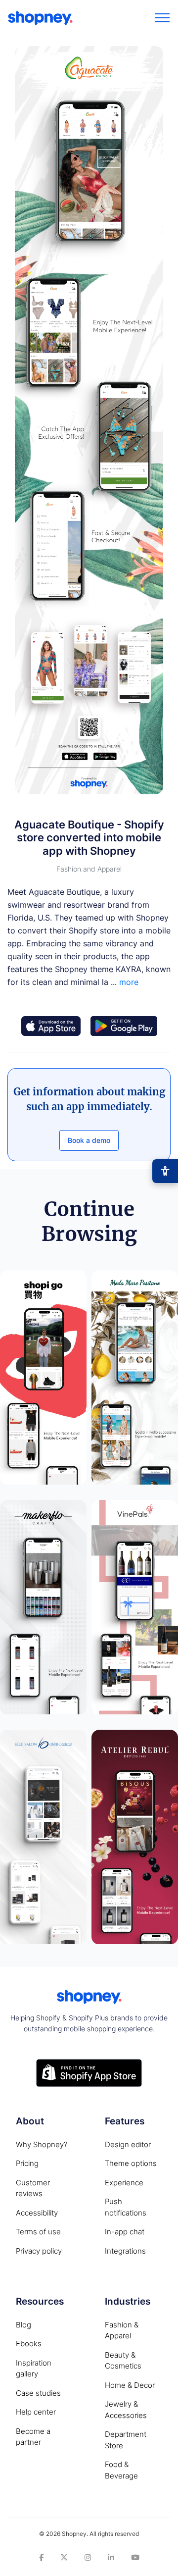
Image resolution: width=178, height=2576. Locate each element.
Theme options (131, 2163)
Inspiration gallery (34, 2369)
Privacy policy (39, 2251)
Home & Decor (130, 2385)
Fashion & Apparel (122, 2330)
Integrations (125, 2251)
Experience (124, 2183)
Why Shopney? (42, 2144)
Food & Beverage (121, 2470)
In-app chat (125, 2232)
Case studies (38, 2393)
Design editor (128, 2144)
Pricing (27, 2163)
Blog (23, 2325)
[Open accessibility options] (165, 1171)
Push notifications (126, 2207)
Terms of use (38, 2232)
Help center (36, 2412)
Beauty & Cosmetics (123, 2361)
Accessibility (37, 2213)
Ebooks (29, 2344)
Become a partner (33, 2437)
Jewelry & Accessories (126, 2410)
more (129, 982)
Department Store (126, 2440)
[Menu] (162, 18)
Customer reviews (33, 2188)
